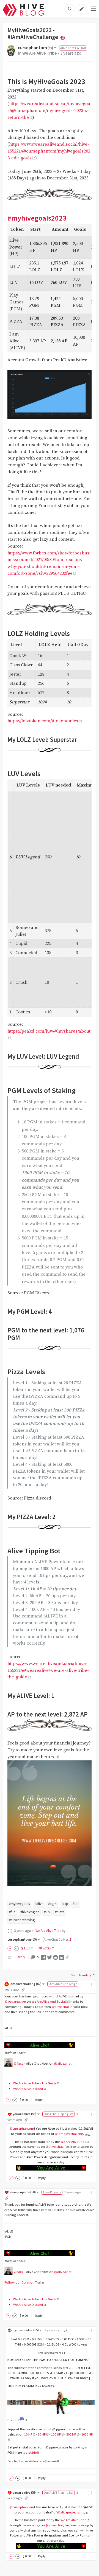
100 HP (56, 2434)
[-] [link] (90, 1984)
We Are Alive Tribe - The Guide (35, 2083)
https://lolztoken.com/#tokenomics (43, 721)
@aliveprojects (68, 2512)
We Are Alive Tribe (40, 53)
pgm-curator (26, 2330)
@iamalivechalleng (69, 2134)
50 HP (42, 2434)
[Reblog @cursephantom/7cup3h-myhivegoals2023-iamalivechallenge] (10, 1957)
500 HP (71, 2434)
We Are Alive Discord (28, 2089)
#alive (39, 1904)
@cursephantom (22, 2128)
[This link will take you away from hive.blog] (23, 2420)
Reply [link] (21, 1957)
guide (32, 2452)
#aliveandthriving (22, 1920)
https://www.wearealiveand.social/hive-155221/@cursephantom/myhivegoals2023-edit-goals (49, 151)
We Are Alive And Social (49, 2001)
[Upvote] (11, 1948)
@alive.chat (60, 2007)
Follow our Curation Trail (23, 2282)
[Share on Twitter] (50, 1957)
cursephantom (35, 48)
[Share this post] (67, 1957)
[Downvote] (16, 1948)
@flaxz (18, 2063)
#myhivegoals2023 (37, 218)
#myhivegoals (19, 1904)
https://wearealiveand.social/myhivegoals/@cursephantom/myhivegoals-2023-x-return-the (50, 111)
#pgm (52, 1904)
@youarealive (15, 2001)
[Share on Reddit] (56, 1957)
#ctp (65, 1904)
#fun (12, 1912)
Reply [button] (39, 2100)
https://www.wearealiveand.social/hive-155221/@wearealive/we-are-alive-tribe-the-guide (48, 1671)
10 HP (28, 2434)
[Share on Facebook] (43, 1957)
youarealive (25, 2114)
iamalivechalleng (26, 1984)
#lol (76, 1904)
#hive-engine (30, 1912)
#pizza (60, 1912)
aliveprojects (23, 2192)
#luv (47, 1912)
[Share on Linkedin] (62, 1957)
